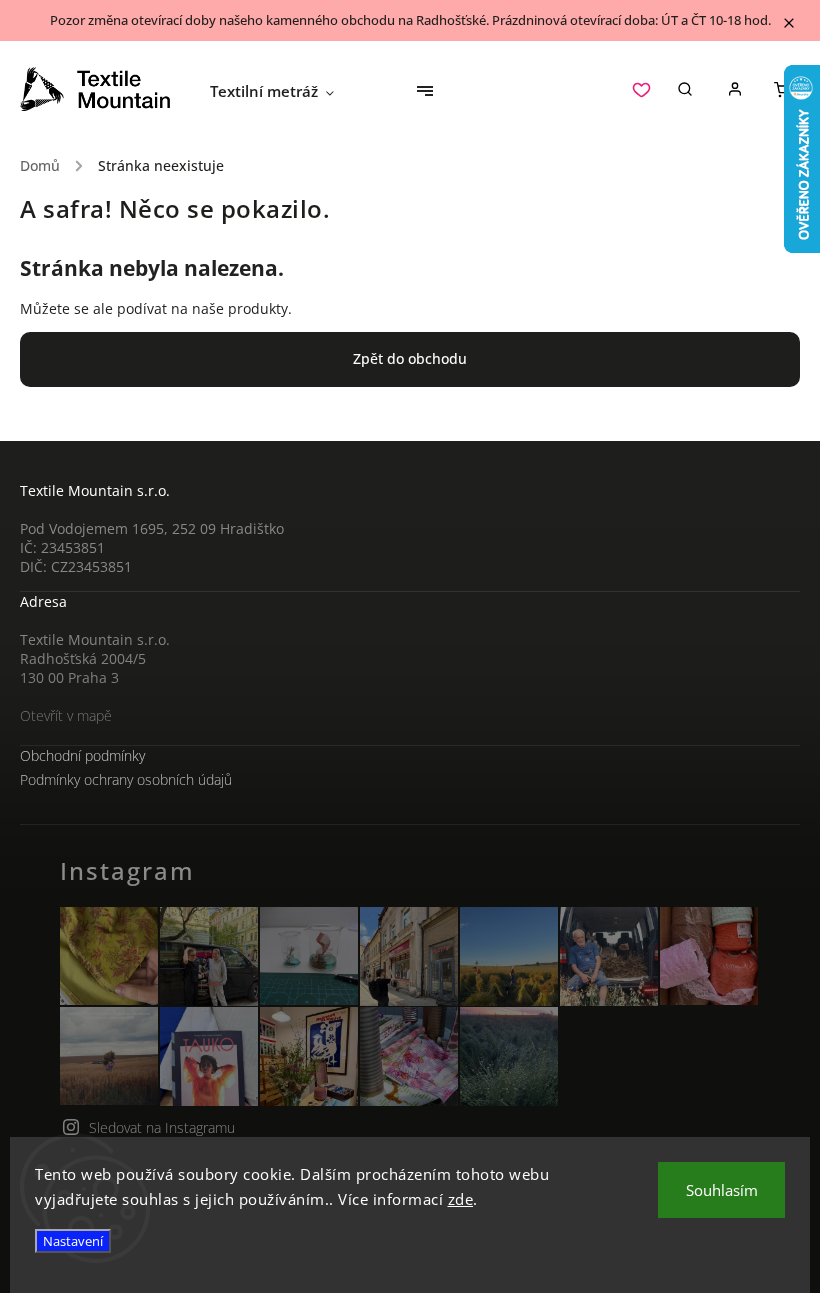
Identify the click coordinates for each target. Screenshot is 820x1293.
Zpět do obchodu (410, 358)
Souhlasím (722, 1190)
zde (461, 1199)
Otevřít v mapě (66, 715)
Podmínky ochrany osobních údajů (126, 779)
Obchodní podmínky (82, 755)
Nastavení (73, 1241)
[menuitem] (282, 91)
